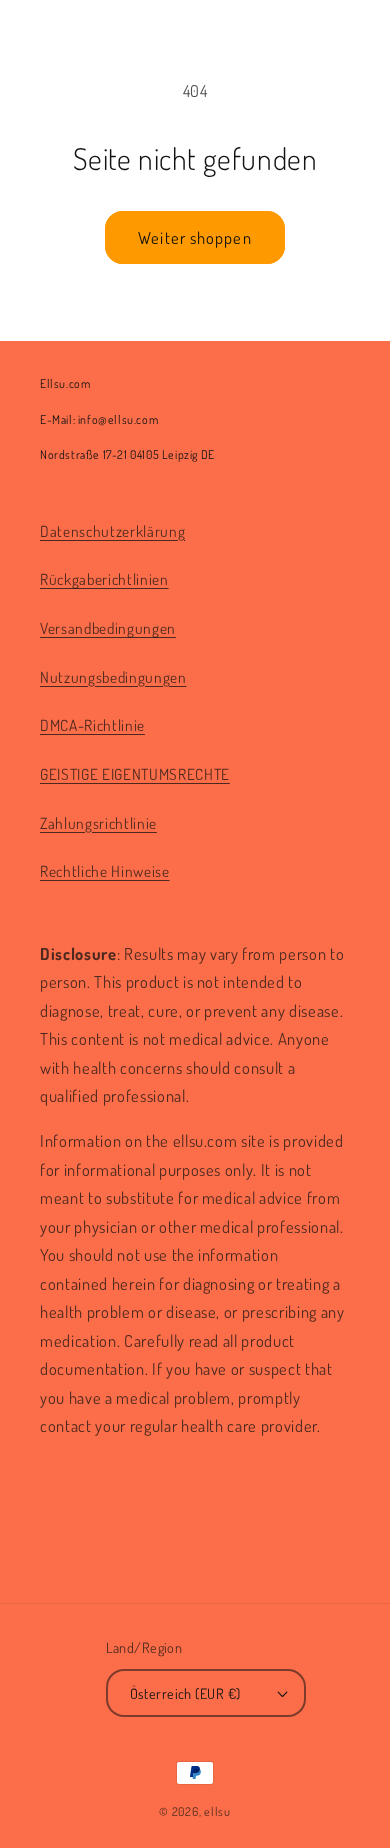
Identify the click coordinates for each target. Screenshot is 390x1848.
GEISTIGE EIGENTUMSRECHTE (135, 774)
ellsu (217, 1811)
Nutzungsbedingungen (113, 677)
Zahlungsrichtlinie (98, 823)
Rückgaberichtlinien (104, 579)
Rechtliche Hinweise (105, 871)
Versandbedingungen (108, 628)
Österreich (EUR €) (185, 1693)
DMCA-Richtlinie (92, 725)
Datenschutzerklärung (112, 531)
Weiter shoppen (194, 237)
